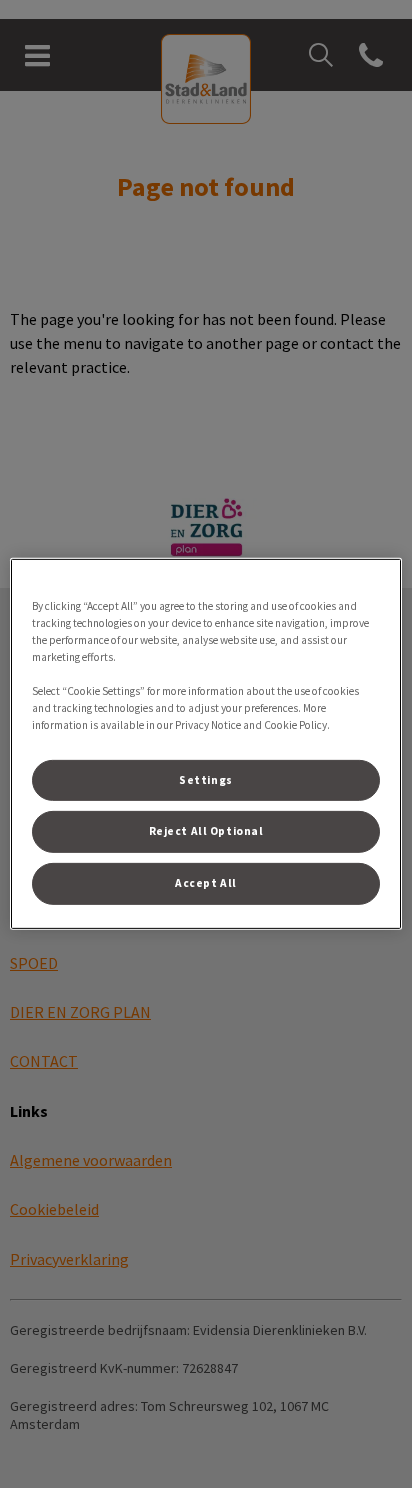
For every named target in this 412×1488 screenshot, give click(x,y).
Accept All (206, 883)
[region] (205, 744)
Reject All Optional (206, 831)
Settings (206, 779)
